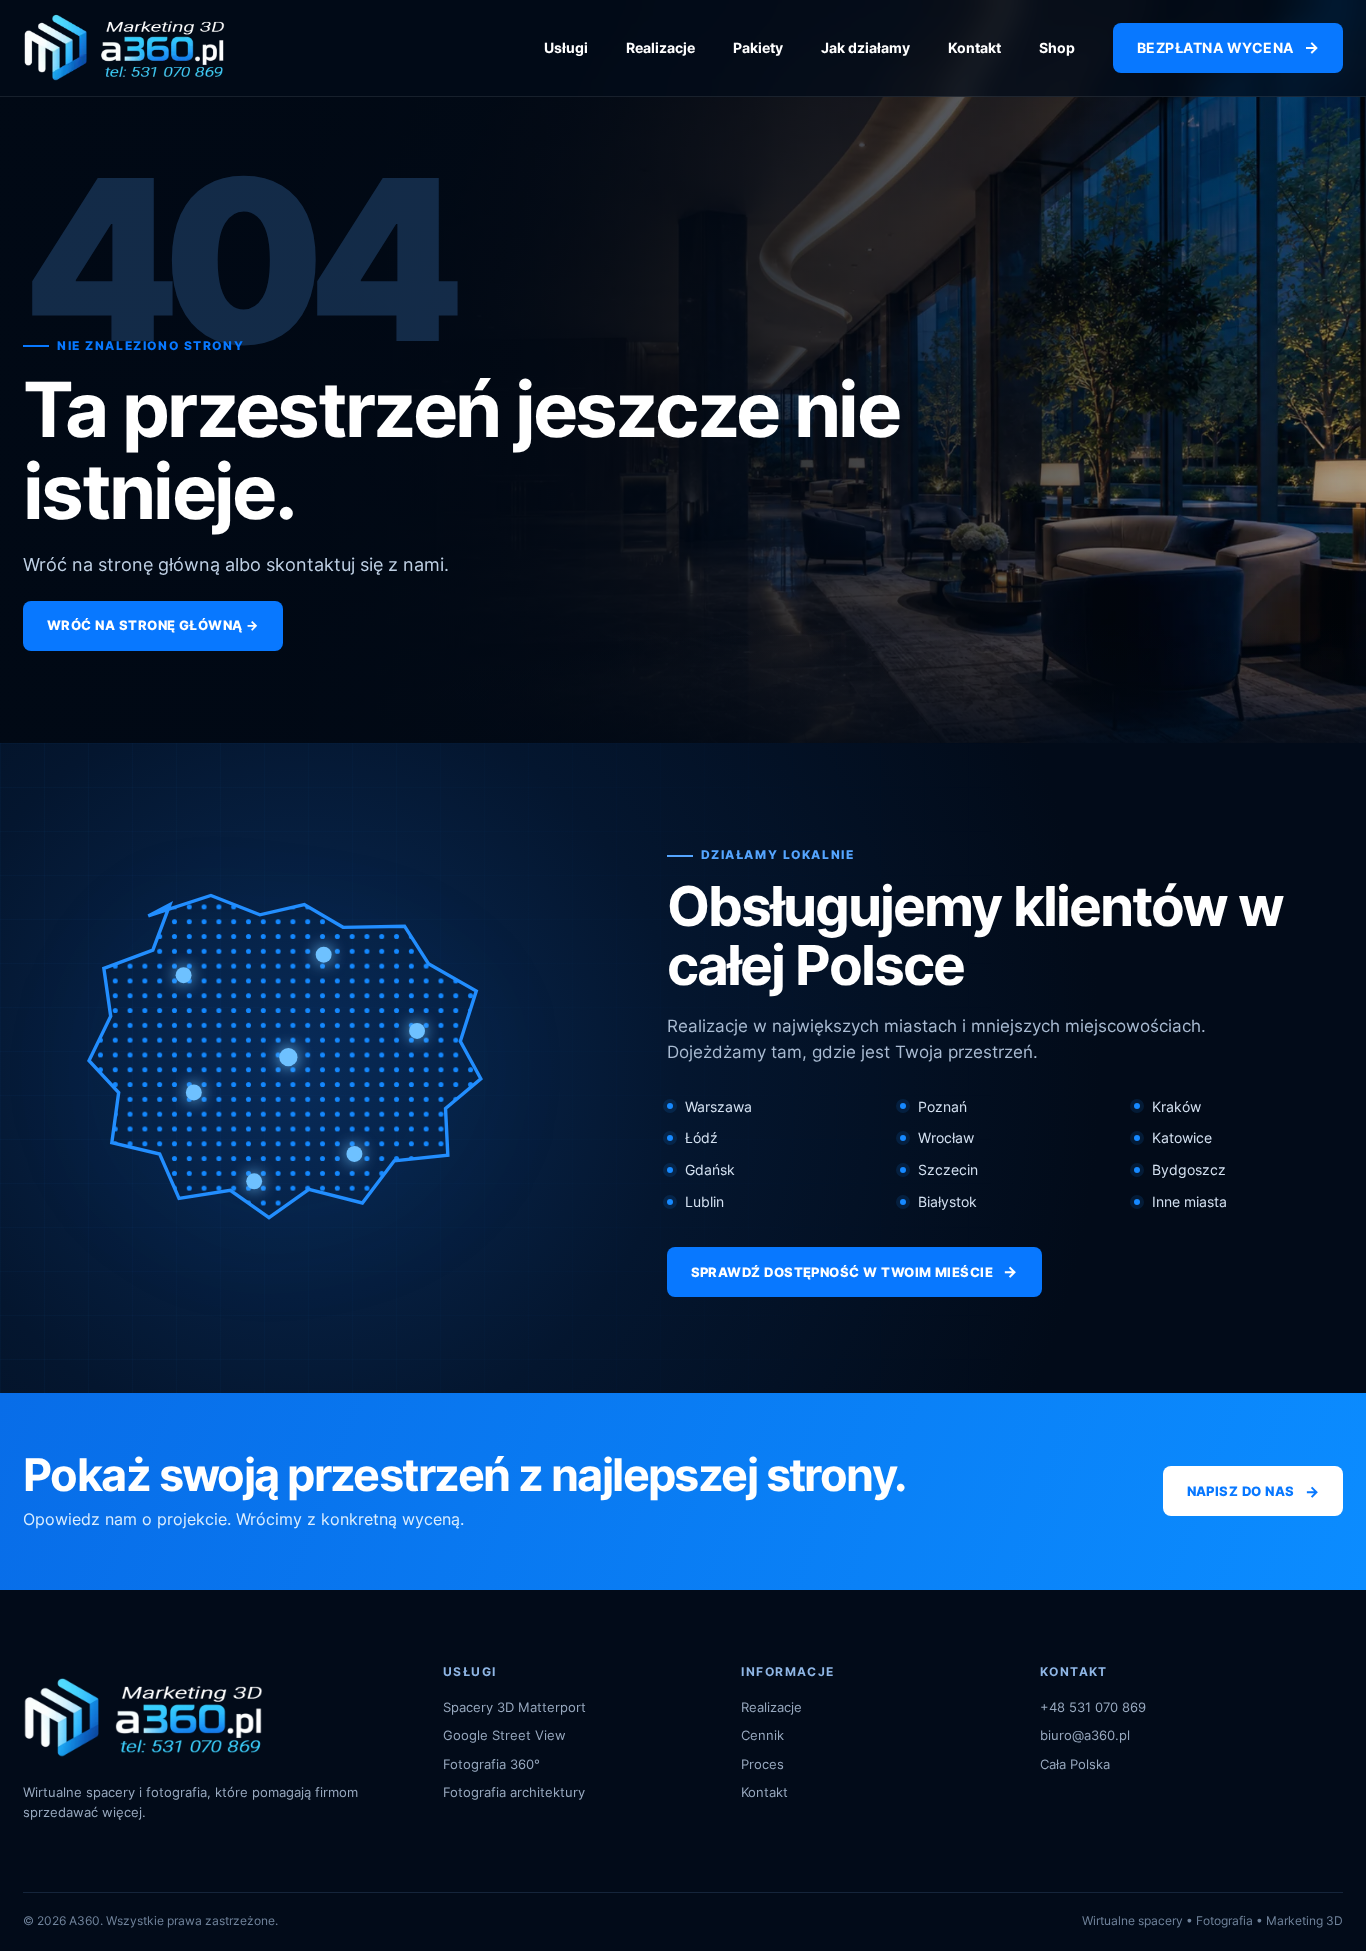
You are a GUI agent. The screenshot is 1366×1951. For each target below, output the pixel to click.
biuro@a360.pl (1085, 1735)
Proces (762, 1764)
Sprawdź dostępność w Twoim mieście (854, 1271)
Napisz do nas (1253, 1491)
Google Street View (504, 1735)
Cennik (762, 1735)
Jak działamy (865, 47)
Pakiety (758, 47)
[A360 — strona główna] (124, 48)
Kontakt (974, 47)
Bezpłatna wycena (1228, 47)
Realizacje (660, 47)
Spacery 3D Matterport (514, 1707)
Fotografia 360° (491, 1764)
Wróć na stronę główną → (153, 625)
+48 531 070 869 (1093, 1707)
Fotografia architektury (514, 1792)
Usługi (566, 47)
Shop (1057, 47)
